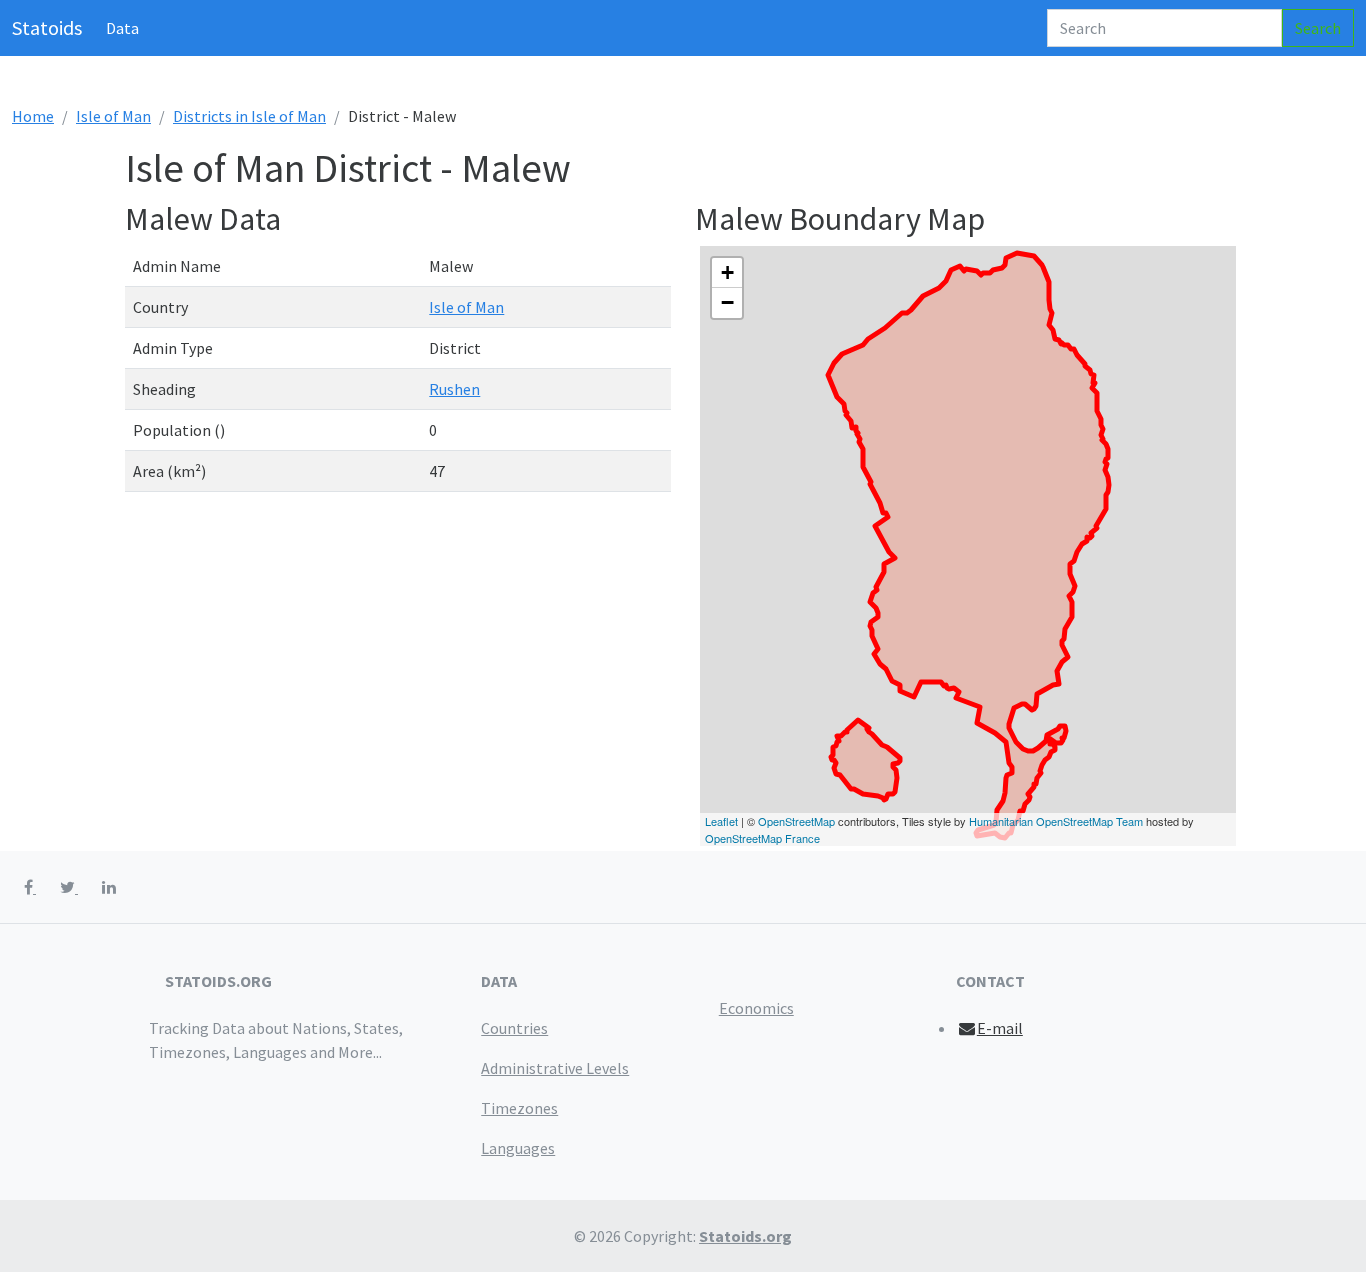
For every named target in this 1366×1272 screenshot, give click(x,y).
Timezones (519, 1108)
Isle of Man (113, 116)
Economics (756, 1008)
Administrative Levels (555, 1068)
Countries (514, 1028)
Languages (518, 1148)
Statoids (47, 27)
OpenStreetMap (796, 821)
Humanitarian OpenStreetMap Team (1056, 821)
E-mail (1000, 1028)
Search (1318, 28)
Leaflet (721, 821)
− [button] (727, 302)
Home (33, 116)
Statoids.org (745, 1236)
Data (122, 28)
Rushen (454, 389)
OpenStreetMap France (762, 838)
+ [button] (727, 272)
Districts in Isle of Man (249, 116)
